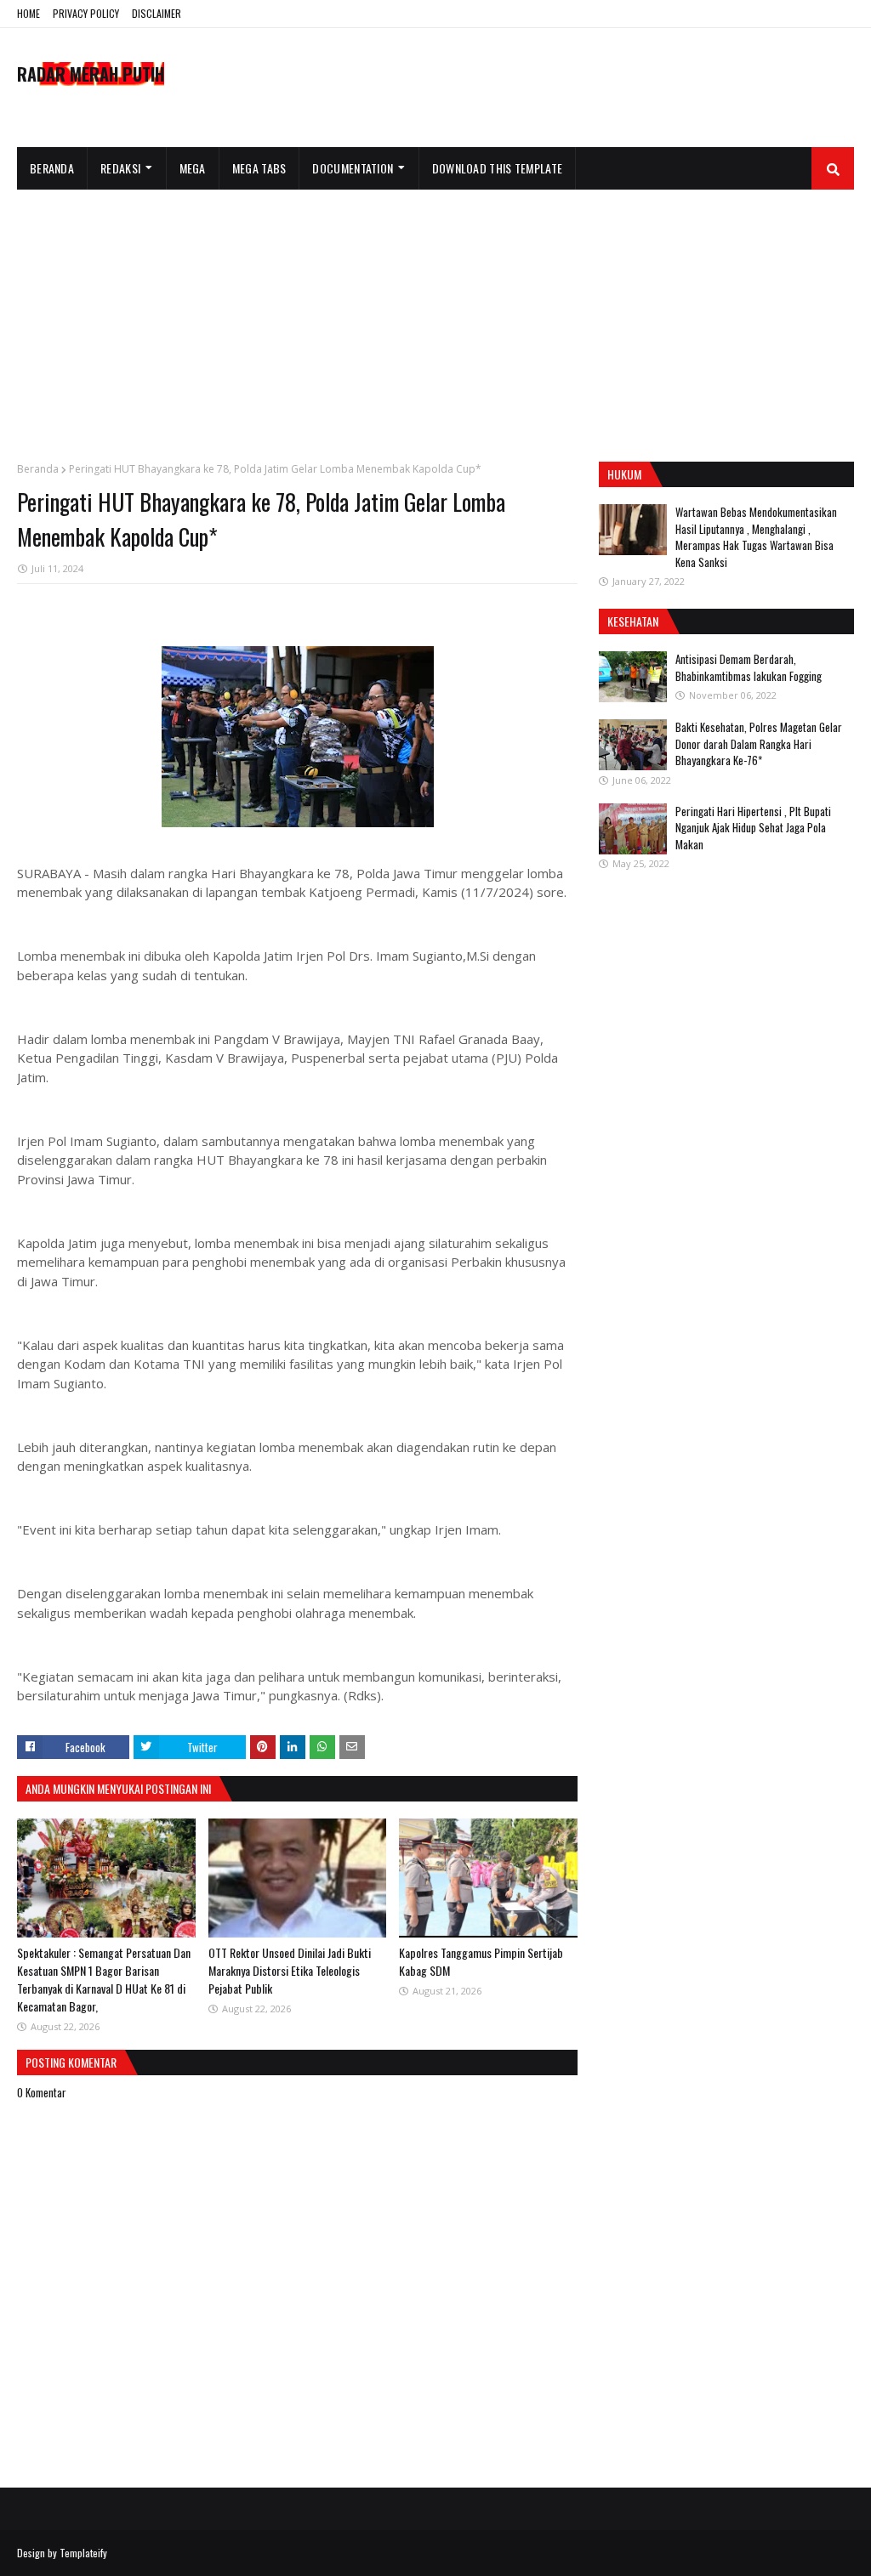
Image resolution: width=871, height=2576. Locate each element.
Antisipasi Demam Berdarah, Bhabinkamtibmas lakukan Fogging (749, 667)
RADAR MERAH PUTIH (91, 74)
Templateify (83, 2553)
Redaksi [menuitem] (120, 168)
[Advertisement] (435, 317)
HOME (28, 13)
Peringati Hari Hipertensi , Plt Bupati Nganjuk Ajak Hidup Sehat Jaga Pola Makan (753, 828)
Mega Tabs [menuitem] (259, 168)
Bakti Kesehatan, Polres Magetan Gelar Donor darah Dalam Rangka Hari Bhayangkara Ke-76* (759, 743)
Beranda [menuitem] (52, 168)
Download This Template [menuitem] (498, 168)
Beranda (38, 469)
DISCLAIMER (157, 13)
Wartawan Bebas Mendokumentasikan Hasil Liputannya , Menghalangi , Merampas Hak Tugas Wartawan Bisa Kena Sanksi (756, 537)
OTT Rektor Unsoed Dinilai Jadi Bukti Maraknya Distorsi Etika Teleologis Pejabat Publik (290, 1970)
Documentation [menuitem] (353, 168)
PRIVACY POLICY (86, 13)
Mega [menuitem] (193, 168)
